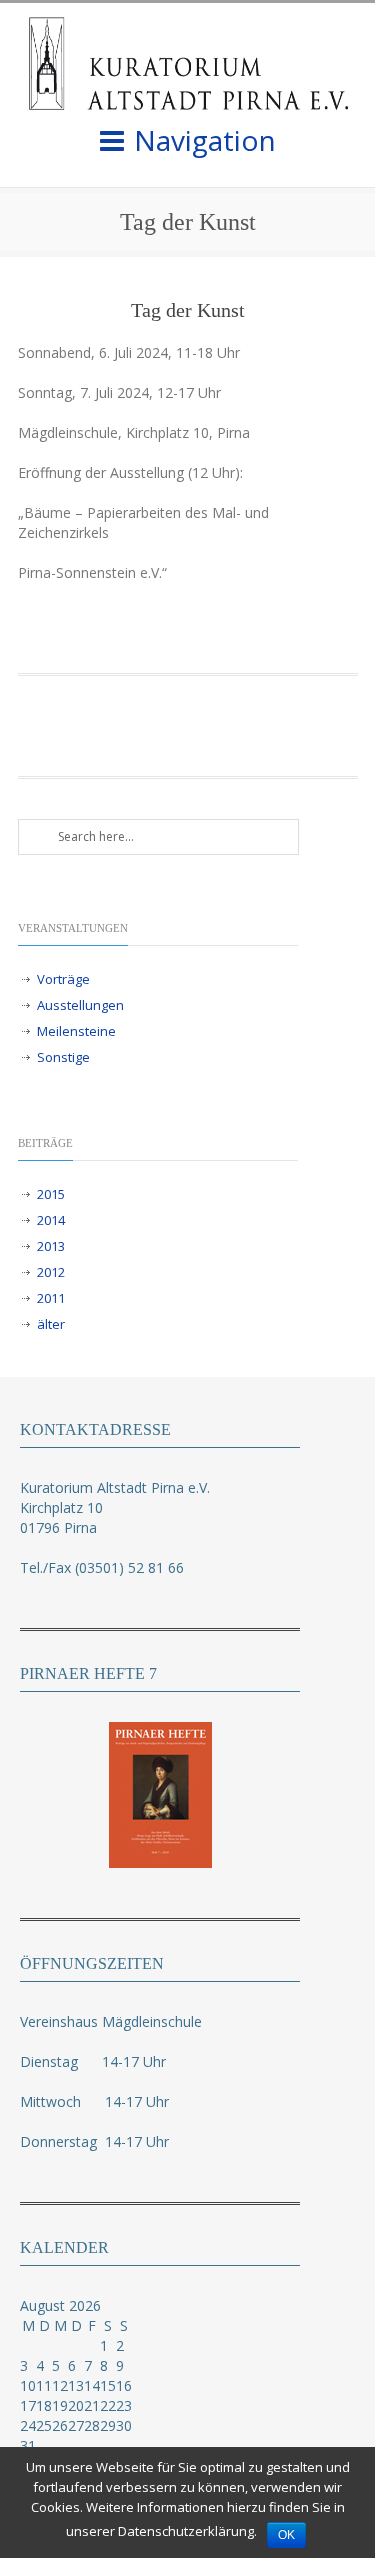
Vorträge (63, 979)
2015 (51, 1194)
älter (51, 1324)
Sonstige (63, 1057)
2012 (51, 1272)
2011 (51, 1298)
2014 (51, 1220)
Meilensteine (76, 1031)
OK (286, 2535)
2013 (51, 1246)
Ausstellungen (80, 1005)
